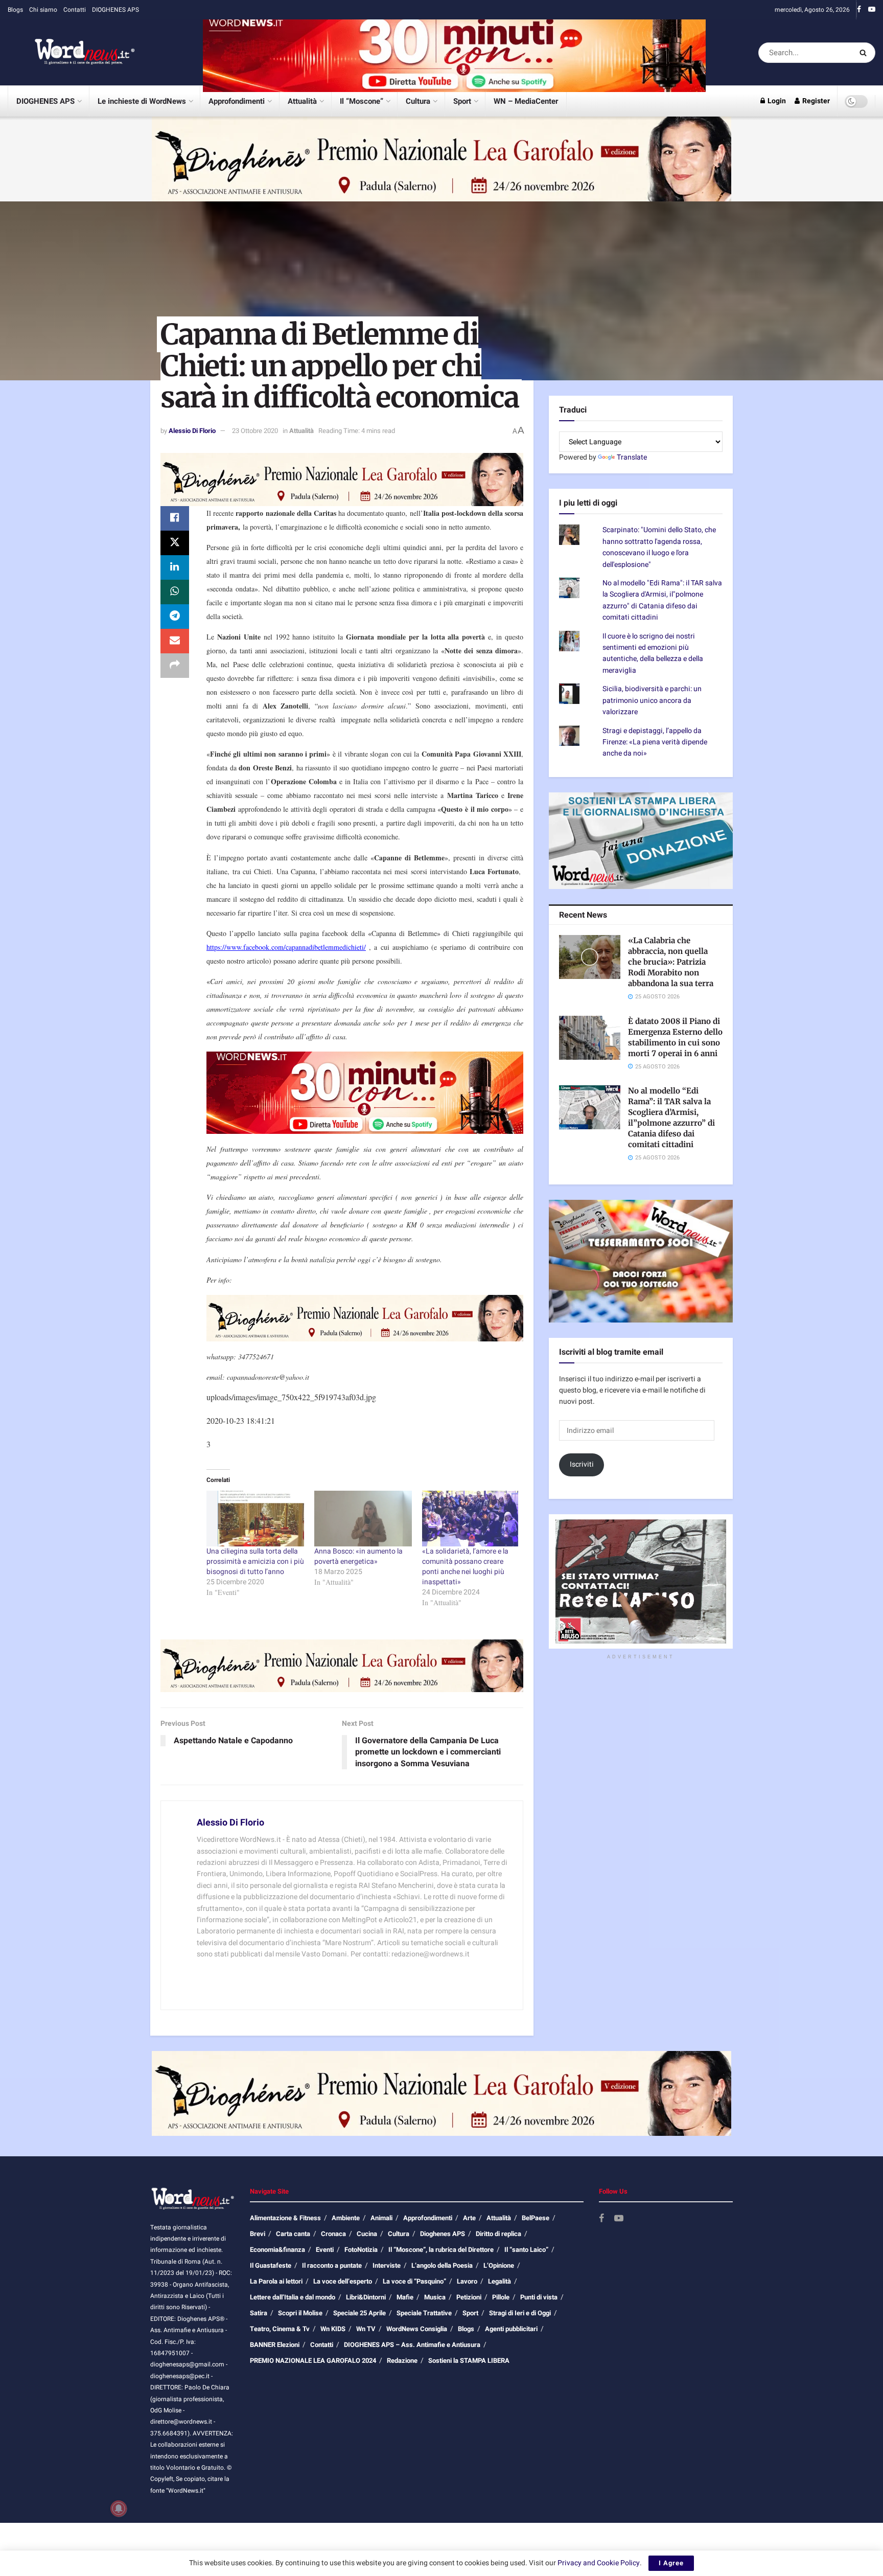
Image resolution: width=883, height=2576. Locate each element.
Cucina (367, 2234)
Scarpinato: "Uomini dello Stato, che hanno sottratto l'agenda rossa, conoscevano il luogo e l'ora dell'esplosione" (659, 547)
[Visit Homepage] (72, 53)
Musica (435, 2297)
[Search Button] (865, 53)
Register (815, 101)
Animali (381, 2218)
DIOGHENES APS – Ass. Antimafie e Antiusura (412, 2345)
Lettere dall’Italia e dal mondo (293, 2297)
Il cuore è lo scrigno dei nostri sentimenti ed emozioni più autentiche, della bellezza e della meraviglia (653, 653)
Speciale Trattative (424, 2313)
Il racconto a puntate (332, 2265)
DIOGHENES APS (115, 10)
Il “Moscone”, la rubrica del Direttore (441, 2250)
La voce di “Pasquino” (414, 2281)
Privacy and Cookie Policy (599, 2563)
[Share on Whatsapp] (175, 592)
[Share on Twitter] (175, 543)
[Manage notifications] (119, 2509)
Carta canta (293, 2234)
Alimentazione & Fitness (285, 2218)
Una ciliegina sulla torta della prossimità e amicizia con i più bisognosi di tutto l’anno (255, 1561)
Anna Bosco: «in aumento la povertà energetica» (358, 1556)
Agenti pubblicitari (511, 2329)
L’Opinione (499, 2265)
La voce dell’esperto (343, 2281)
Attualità (302, 101)
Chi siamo (43, 10)
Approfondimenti (237, 101)
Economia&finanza (277, 2250)
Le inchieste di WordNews (142, 101)
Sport (462, 101)
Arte (469, 2218)
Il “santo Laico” (526, 2250)
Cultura (418, 101)
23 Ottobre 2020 (255, 431)
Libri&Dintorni (366, 2297)
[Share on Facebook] (175, 518)
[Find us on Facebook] (859, 10)
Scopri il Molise (300, 2313)
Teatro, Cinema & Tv (280, 2329)
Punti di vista (539, 2297)
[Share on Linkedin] (175, 567)
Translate (632, 457)
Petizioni (469, 2297)
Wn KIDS (333, 2329)
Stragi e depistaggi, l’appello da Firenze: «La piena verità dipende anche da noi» (655, 742)
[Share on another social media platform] (175, 666)
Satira (259, 2313)
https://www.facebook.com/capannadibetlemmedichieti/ (286, 947)
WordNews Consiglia (417, 2329)
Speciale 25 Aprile (359, 2313)
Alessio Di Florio (192, 431)
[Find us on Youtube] (872, 10)
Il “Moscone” (362, 101)
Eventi (325, 2250)
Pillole (501, 2297)
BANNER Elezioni (275, 2345)
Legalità (499, 2281)
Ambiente (346, 2218)
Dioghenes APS (443, 2234)
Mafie (405, 2297)
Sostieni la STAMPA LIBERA (469, 2361)
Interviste (387, 2265)
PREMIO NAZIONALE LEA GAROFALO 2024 (313, 2361)
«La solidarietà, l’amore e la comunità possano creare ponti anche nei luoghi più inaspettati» (465, 1567)
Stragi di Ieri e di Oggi (520, 2313)
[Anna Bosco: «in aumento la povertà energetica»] (363, 1519)
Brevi (258, 2234)
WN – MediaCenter (526, 101)
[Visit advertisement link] (454, 52)
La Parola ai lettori (276, 2281)
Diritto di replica (498, 2234)
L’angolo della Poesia (442, 2265)
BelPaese (536, 2218)
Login (776, 101)
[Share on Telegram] (175, 617)
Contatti (75, 10)
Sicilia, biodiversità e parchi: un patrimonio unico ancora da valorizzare (652, 700)
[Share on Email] (175, 641)
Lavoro (467, 2281)
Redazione (402, 2361)
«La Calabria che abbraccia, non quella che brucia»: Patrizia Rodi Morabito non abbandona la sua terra (671, 962)
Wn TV (366, 2329)
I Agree (671, 2563)
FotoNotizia (361, 2250)
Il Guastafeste (271, 2265)
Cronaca (333, 2234)
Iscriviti (582, 1464)
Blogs (15, 10)
